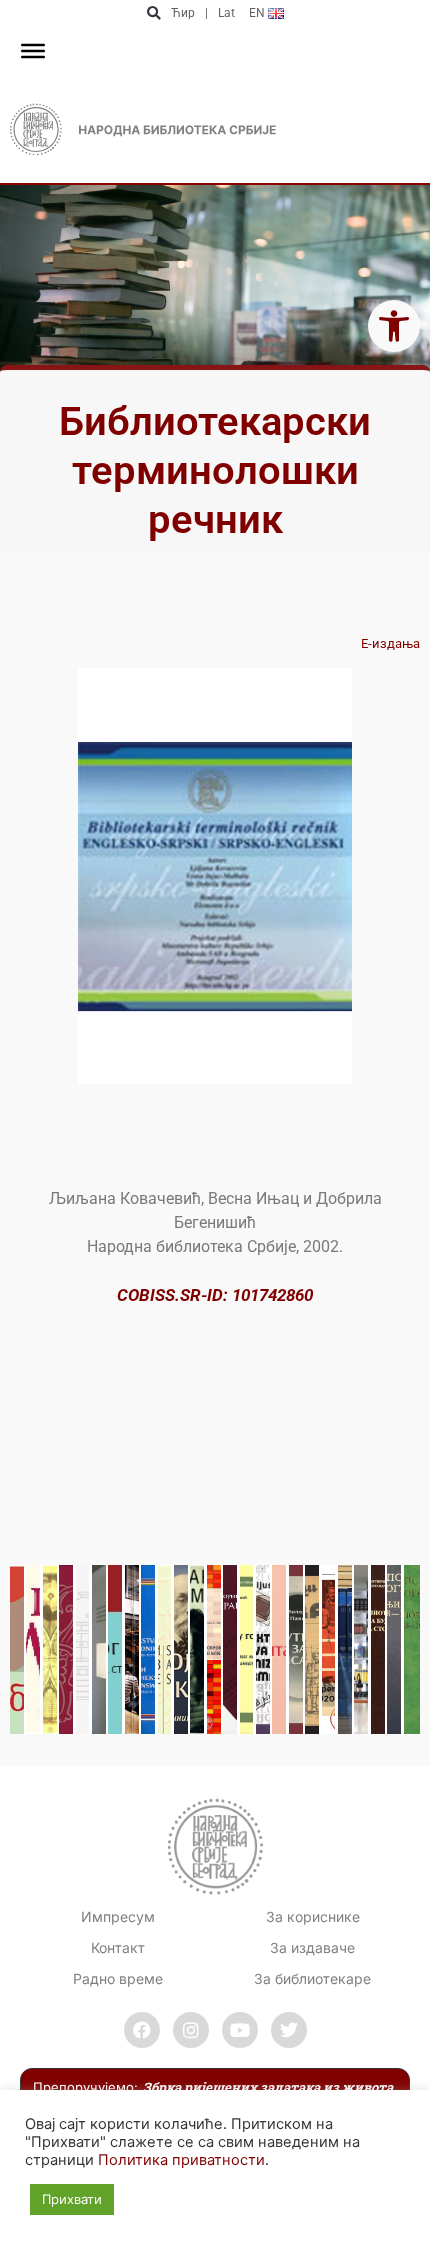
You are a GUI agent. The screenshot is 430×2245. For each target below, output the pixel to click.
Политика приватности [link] (181, 2160)
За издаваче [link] (312, 1947)
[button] (153, 13)
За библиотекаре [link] (312, 1978)
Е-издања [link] (390, 643)
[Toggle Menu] (33, 51)
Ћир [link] (183, 13)
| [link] (206, 13)
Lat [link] (226, 13)
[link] (394, 326)
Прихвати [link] (72, 2199)
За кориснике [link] (313, 1916)
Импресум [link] (118, 1916)
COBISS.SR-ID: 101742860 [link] (215, 1295)
